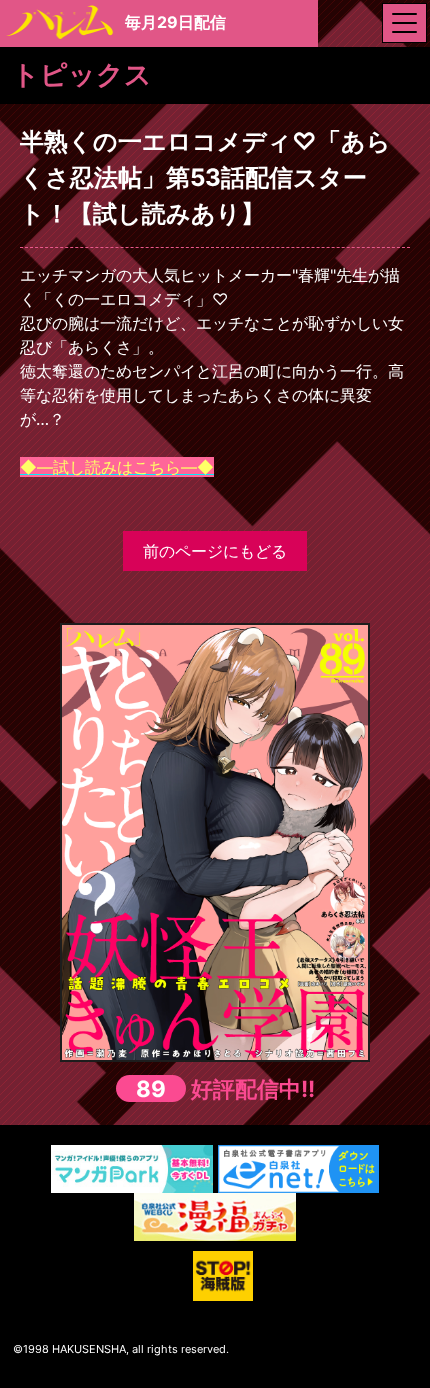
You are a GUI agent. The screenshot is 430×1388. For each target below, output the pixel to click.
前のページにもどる (215, 551)
